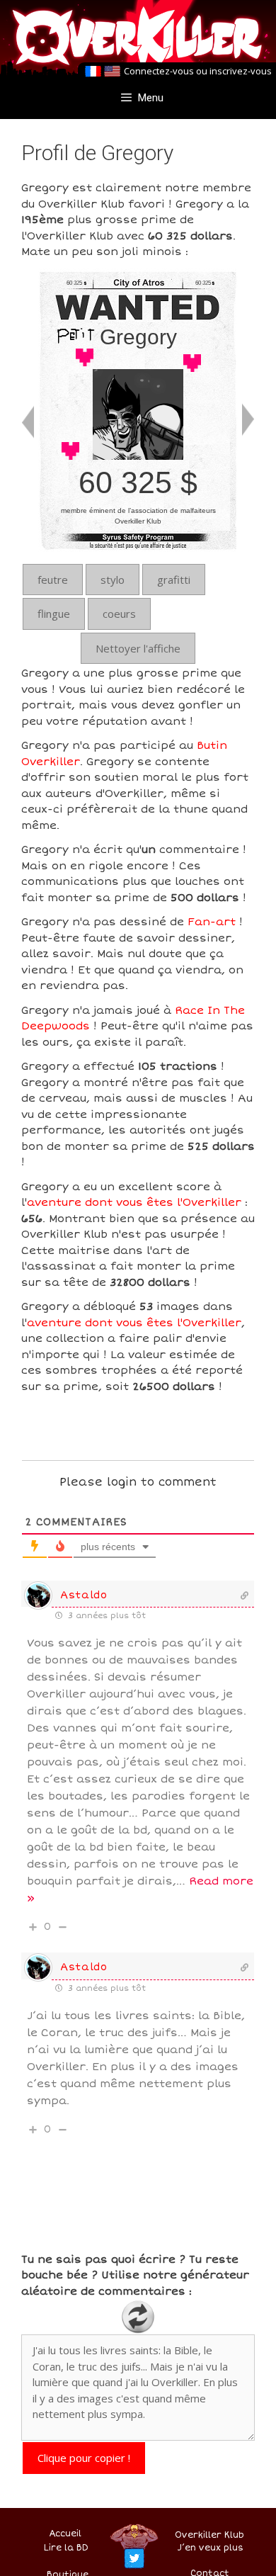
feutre (53, 580)
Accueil (65, 2534)
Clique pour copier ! (84, 2458)
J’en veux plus (211, 2548)
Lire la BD (66, 2548)
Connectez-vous (159, 71)
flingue (54, 614)
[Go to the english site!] (112, 72)
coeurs (119, 614)
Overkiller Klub (209, 2535)
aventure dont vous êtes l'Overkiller (134, 1202)
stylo (113, 580)
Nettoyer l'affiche (138, 648)
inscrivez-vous (241, 71)
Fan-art (212, 922)
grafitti (174, 580)
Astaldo (84, 1595)
